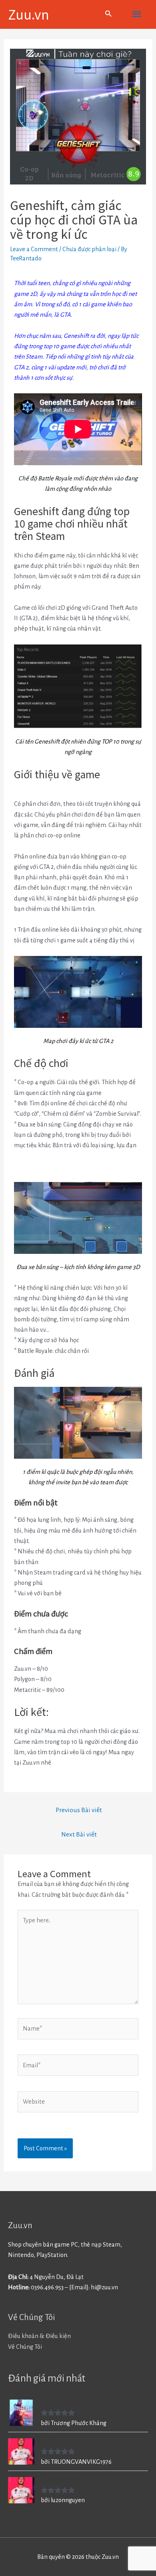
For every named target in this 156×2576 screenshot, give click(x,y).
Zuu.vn (29, 14)
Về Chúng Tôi (25, 2347)
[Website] (78, 2103)
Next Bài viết (79, 1834)
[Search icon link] (108, 15)
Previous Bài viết (79, 1810)
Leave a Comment (34, 249)
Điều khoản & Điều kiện (39, 2336)
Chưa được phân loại (89, 249)
